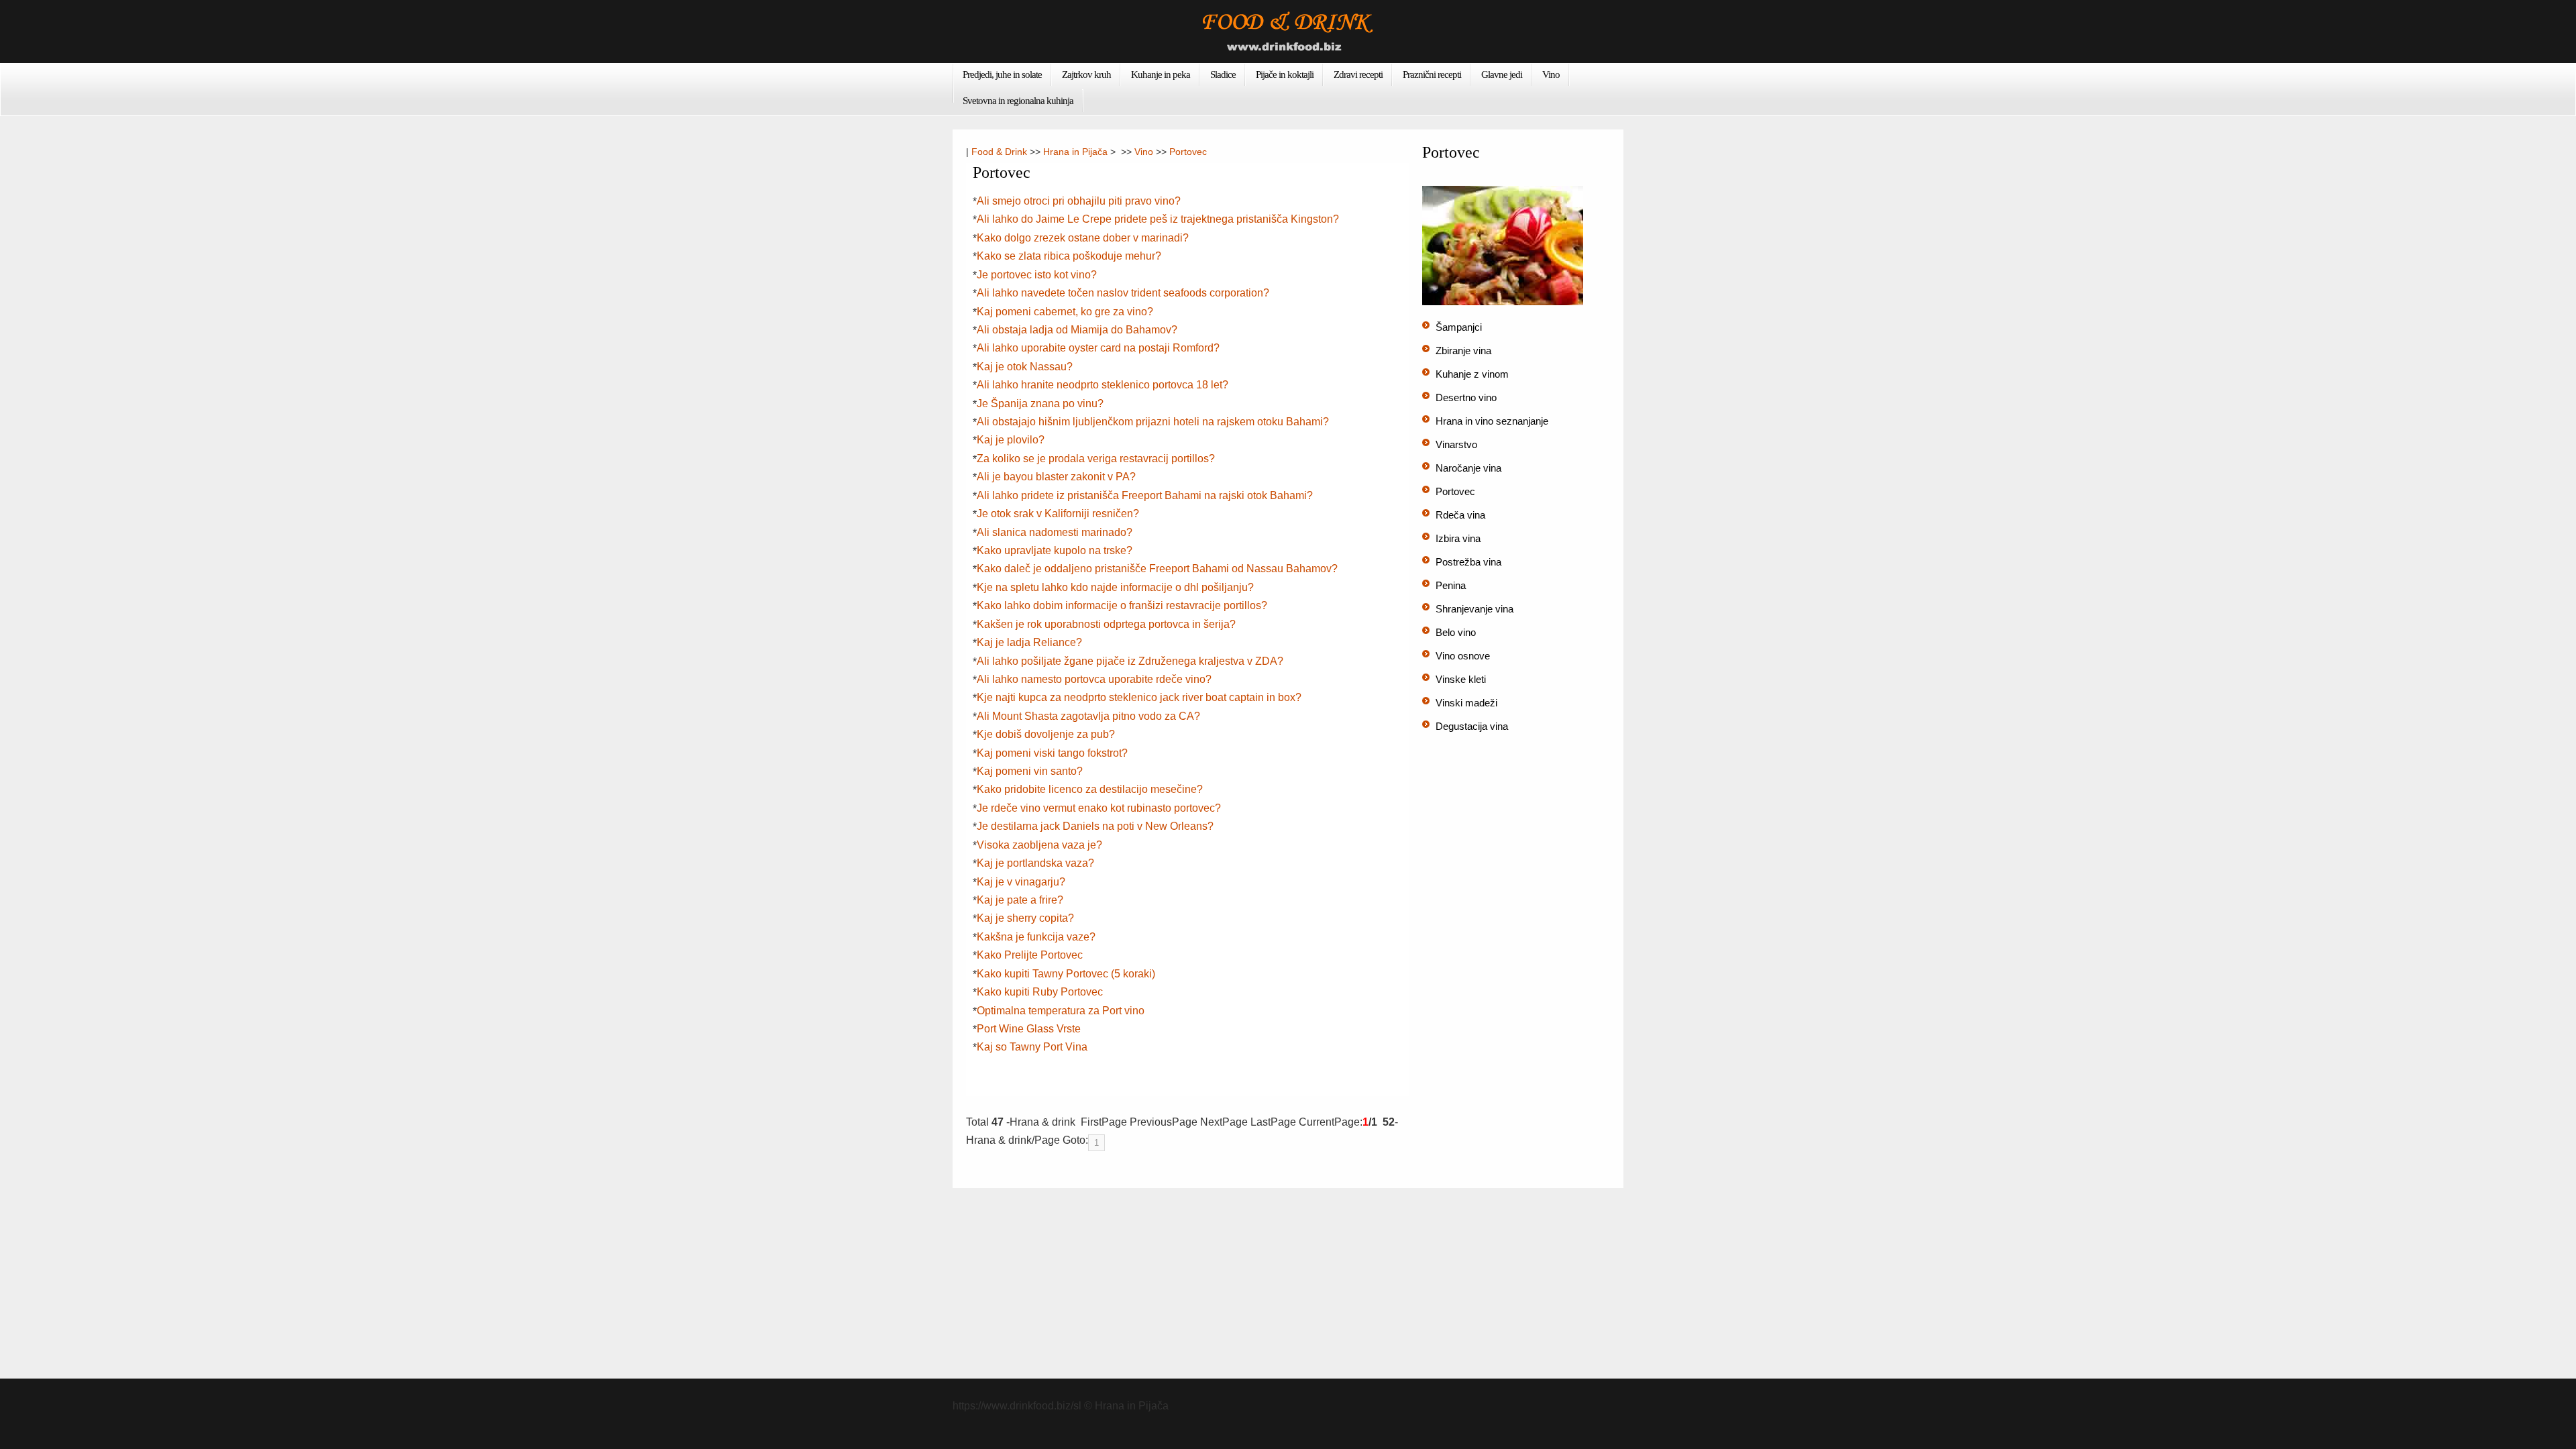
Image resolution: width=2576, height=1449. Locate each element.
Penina (1451, 585)
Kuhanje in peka (1161, 74)
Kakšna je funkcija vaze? (1036, 937)
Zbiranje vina (1463, 351)
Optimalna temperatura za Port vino (1061, 1011)
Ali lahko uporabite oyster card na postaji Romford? (1098, 348)
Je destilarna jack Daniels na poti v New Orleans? (1095, 826)
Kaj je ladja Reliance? (1029, 642)
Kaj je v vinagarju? (1021, 882)
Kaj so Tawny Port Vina (1032, 1047)
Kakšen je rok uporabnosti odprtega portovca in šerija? (1106, 624)
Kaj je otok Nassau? (1025, 367)
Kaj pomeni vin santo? (1030, 771)
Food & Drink (999, 152)
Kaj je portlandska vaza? (1035, 863)
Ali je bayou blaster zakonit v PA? (1056, 477)
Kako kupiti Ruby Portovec (1040, 992)
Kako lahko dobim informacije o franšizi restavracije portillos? (1122, 605)
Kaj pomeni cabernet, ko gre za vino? (1065, 312)
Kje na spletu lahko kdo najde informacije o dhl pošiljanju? (1115, 587)
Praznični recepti (1432, 74)
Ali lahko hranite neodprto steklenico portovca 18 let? (1103, 385)
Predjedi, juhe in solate (1002, 74)
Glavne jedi (1502, 74)
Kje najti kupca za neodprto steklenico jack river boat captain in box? (1139, 697)
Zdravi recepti (1358, 74)
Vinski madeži (1466, 703)
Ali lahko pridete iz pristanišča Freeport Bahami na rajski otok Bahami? (1145, 495)
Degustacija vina (1472, 726)
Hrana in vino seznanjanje (1492, 421)
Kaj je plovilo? (1011, 440)
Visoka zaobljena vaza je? (1039, 845)
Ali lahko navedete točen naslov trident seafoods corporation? (1123, 293)
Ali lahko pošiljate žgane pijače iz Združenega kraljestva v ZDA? (1130, 661)
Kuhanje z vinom (1472, 374)
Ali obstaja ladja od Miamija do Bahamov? (1077, 330)
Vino (1551, 74)
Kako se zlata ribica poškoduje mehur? (1069, 256)
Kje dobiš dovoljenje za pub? (1046, 734)
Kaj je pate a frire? (1020, 900)
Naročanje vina (1468, 468)
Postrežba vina (1468, 562)
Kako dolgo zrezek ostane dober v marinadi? (1083, 238)
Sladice (1223, 74)
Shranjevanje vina (1474, 609)
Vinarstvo (1456, 444)
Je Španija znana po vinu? (1040, 404)
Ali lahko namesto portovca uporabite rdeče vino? (1094, 679)
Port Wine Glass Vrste (1029, 1029)
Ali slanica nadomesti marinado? (1055, 532)
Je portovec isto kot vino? (1037, 275)
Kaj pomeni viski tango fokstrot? (1052, 753)
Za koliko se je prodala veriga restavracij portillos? (1096, 459)
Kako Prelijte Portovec (1030, 955)
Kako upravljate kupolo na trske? (1055, 550)
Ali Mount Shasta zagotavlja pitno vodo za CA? (1088, 716)
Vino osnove (1463, 656)
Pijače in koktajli (1285, 74)
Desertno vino (1466, 397)
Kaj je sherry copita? (1025, 918)
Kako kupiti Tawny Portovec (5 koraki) (1066, 974)
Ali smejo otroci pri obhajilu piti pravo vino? (1079, 201)
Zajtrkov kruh (1086, 74)
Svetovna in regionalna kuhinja (1018, 101)
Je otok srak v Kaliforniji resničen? (1058, 514)
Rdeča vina (1460, 515)
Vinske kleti (1461, 679)
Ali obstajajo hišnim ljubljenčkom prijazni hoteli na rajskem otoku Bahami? (1153, 422)
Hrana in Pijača (1075, 152)
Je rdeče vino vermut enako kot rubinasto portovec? (1099, 808)
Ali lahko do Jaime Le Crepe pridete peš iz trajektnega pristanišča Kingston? (1158, 219)
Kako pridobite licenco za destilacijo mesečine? (1090, 789)
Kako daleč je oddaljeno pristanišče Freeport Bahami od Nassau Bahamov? (1157, 569)
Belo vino (1456, 632)
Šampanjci (1459, 327)
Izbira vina (1458, 538)
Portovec (1188, 152)
